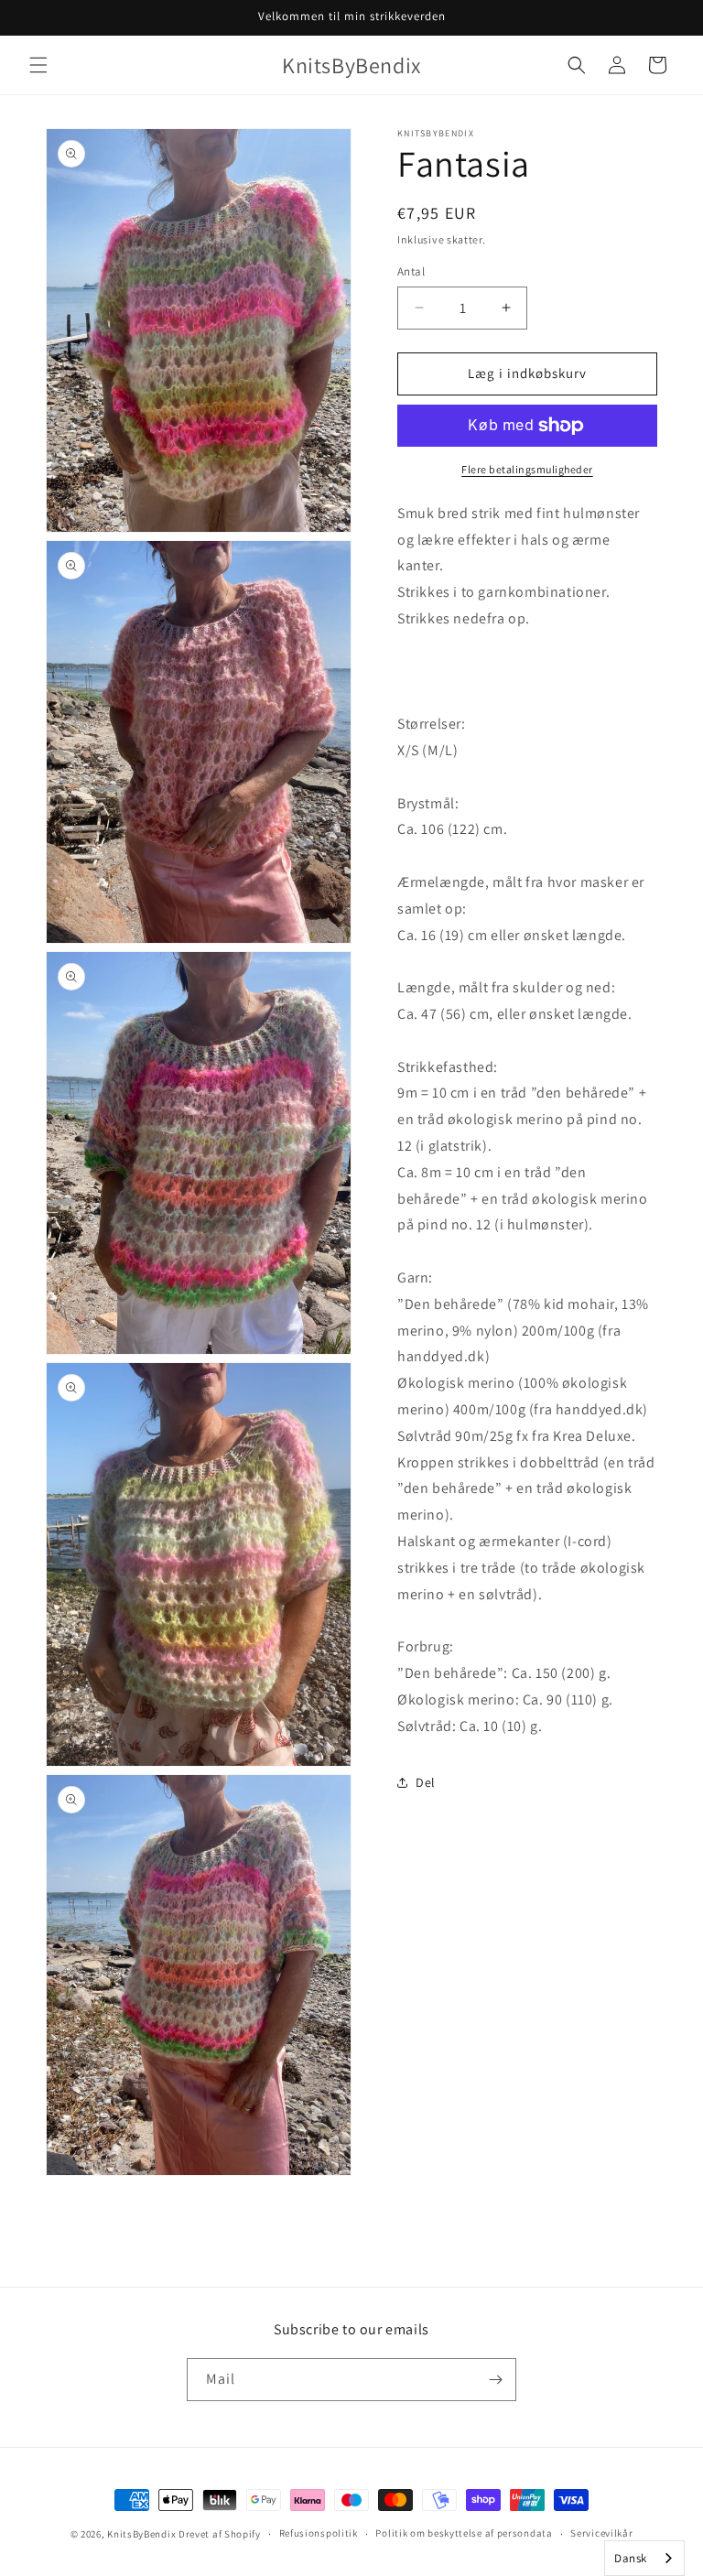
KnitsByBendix (141, 2534)
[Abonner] (495, 2380)
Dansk (631, 2558)
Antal (411, 271)
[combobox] (644, 2558)
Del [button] (426, 1782)
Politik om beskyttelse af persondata (464, 2533)
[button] (38, 65)
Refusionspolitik (319, 2533)
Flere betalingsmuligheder (527, 469)
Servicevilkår (601, 2533)
